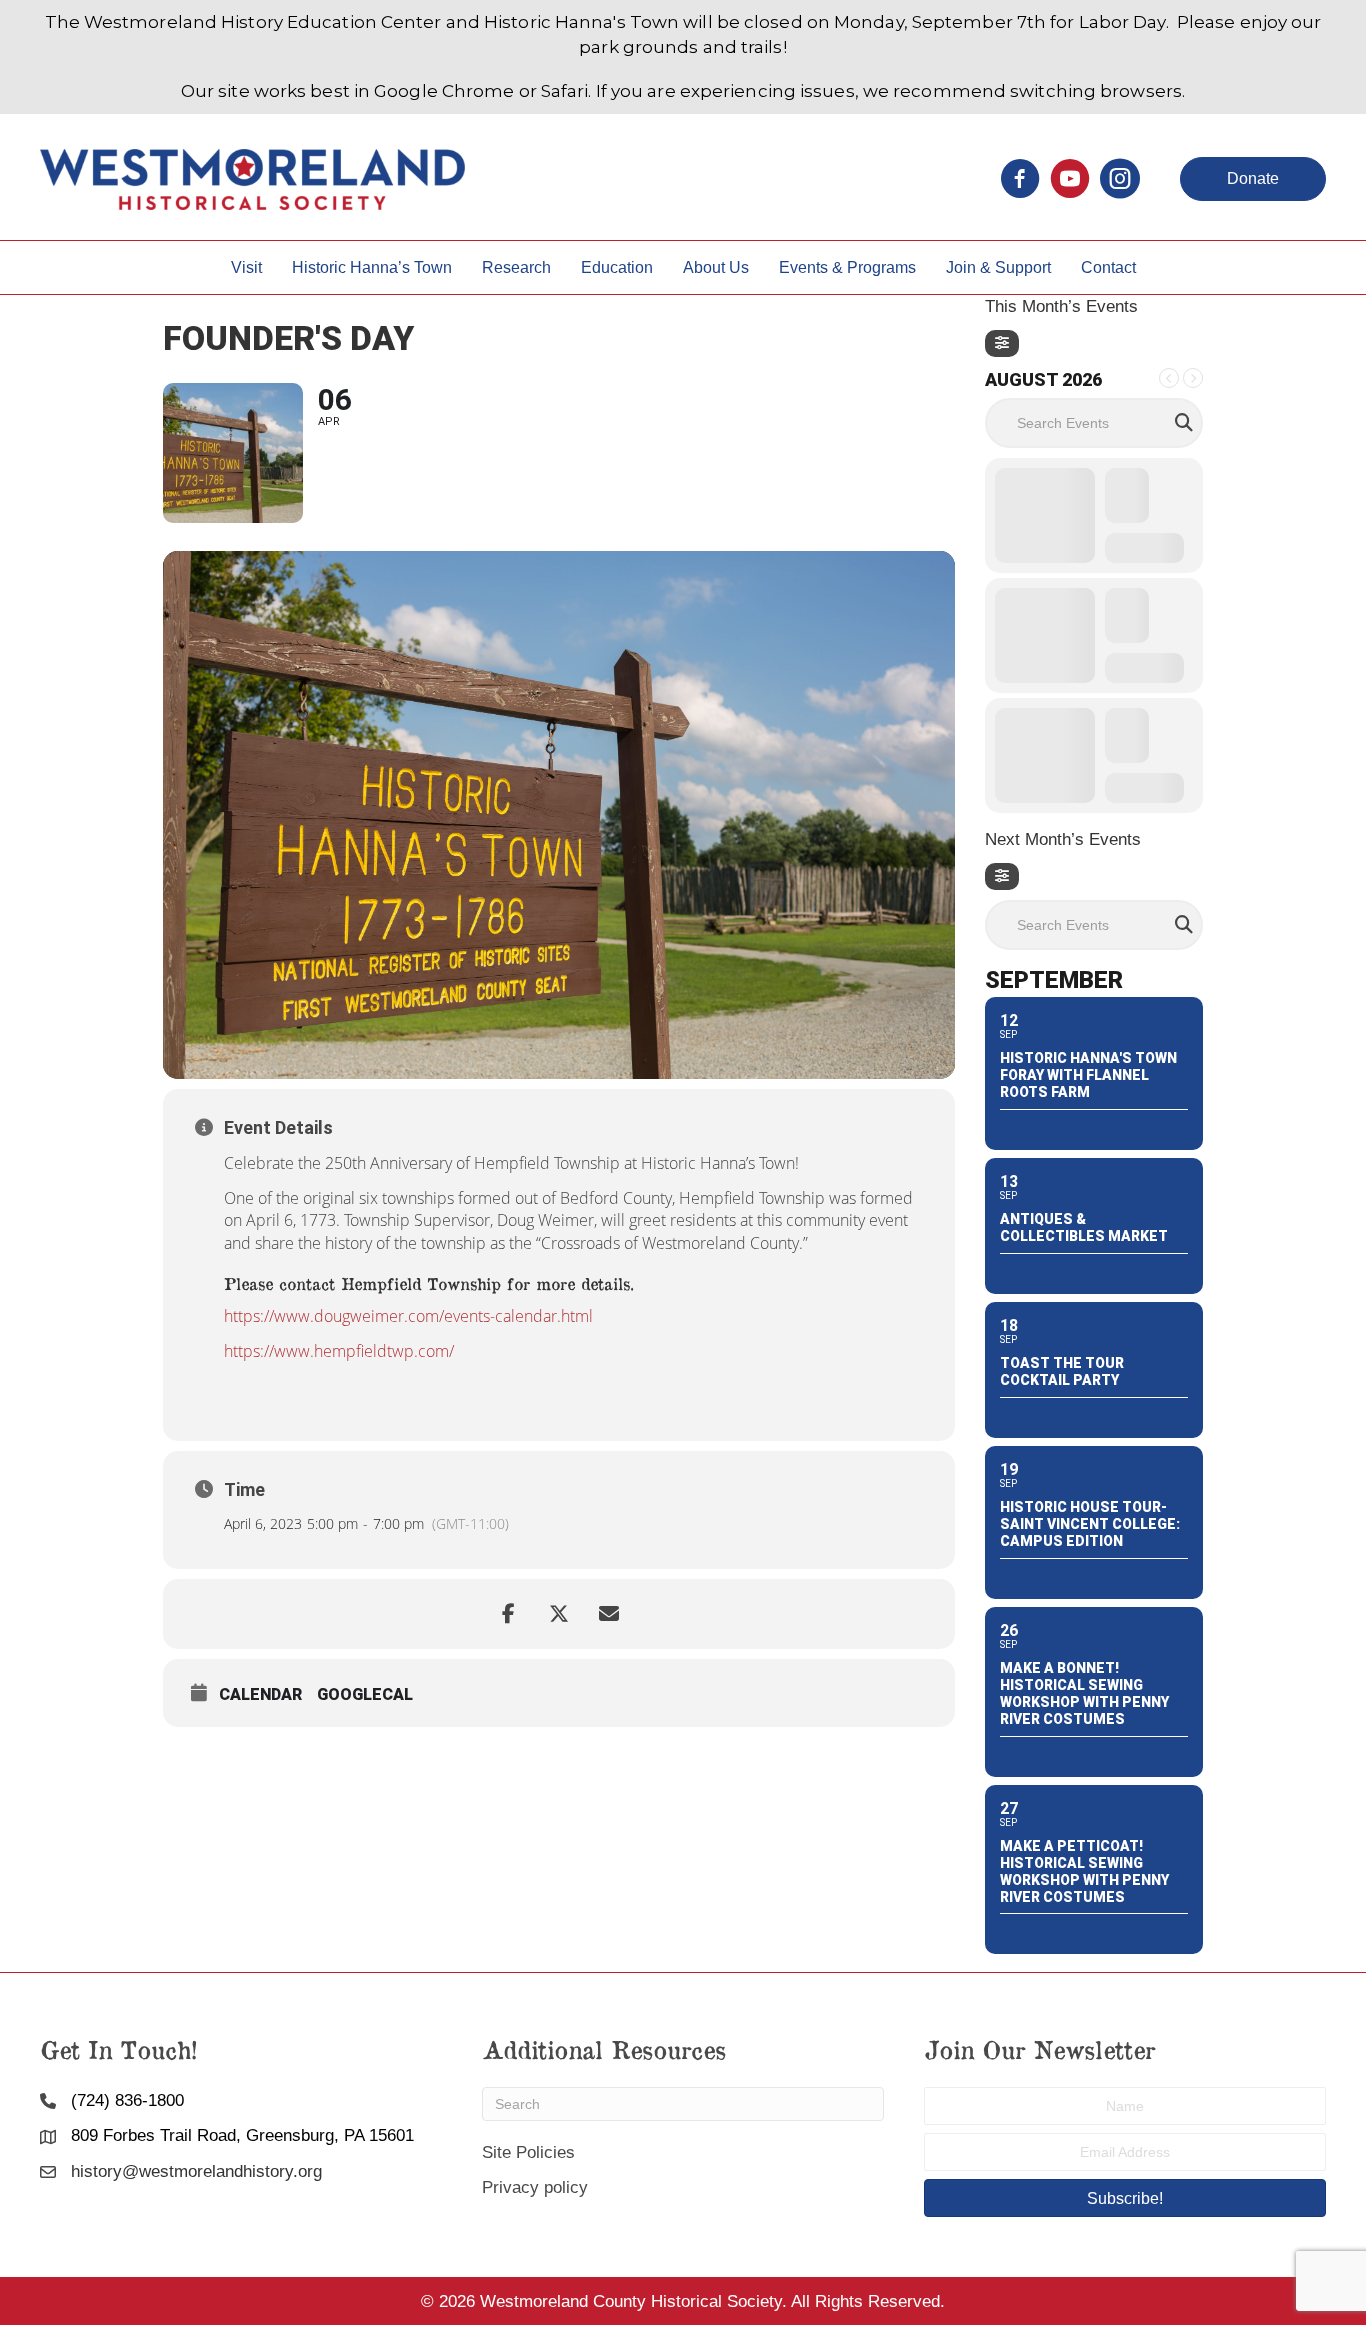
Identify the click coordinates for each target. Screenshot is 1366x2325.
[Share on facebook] (509, 1614)
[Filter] (1002, 343)
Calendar (260, 1694)
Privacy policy (535, 2187)
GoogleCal (365, 1694)
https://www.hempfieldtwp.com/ (339, 1351)
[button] (1253, 179)
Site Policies (528, 2152)
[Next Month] (1193, 378)
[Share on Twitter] (559, 1614)
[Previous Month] (1169, 378)
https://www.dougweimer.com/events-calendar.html (410, 1316)
